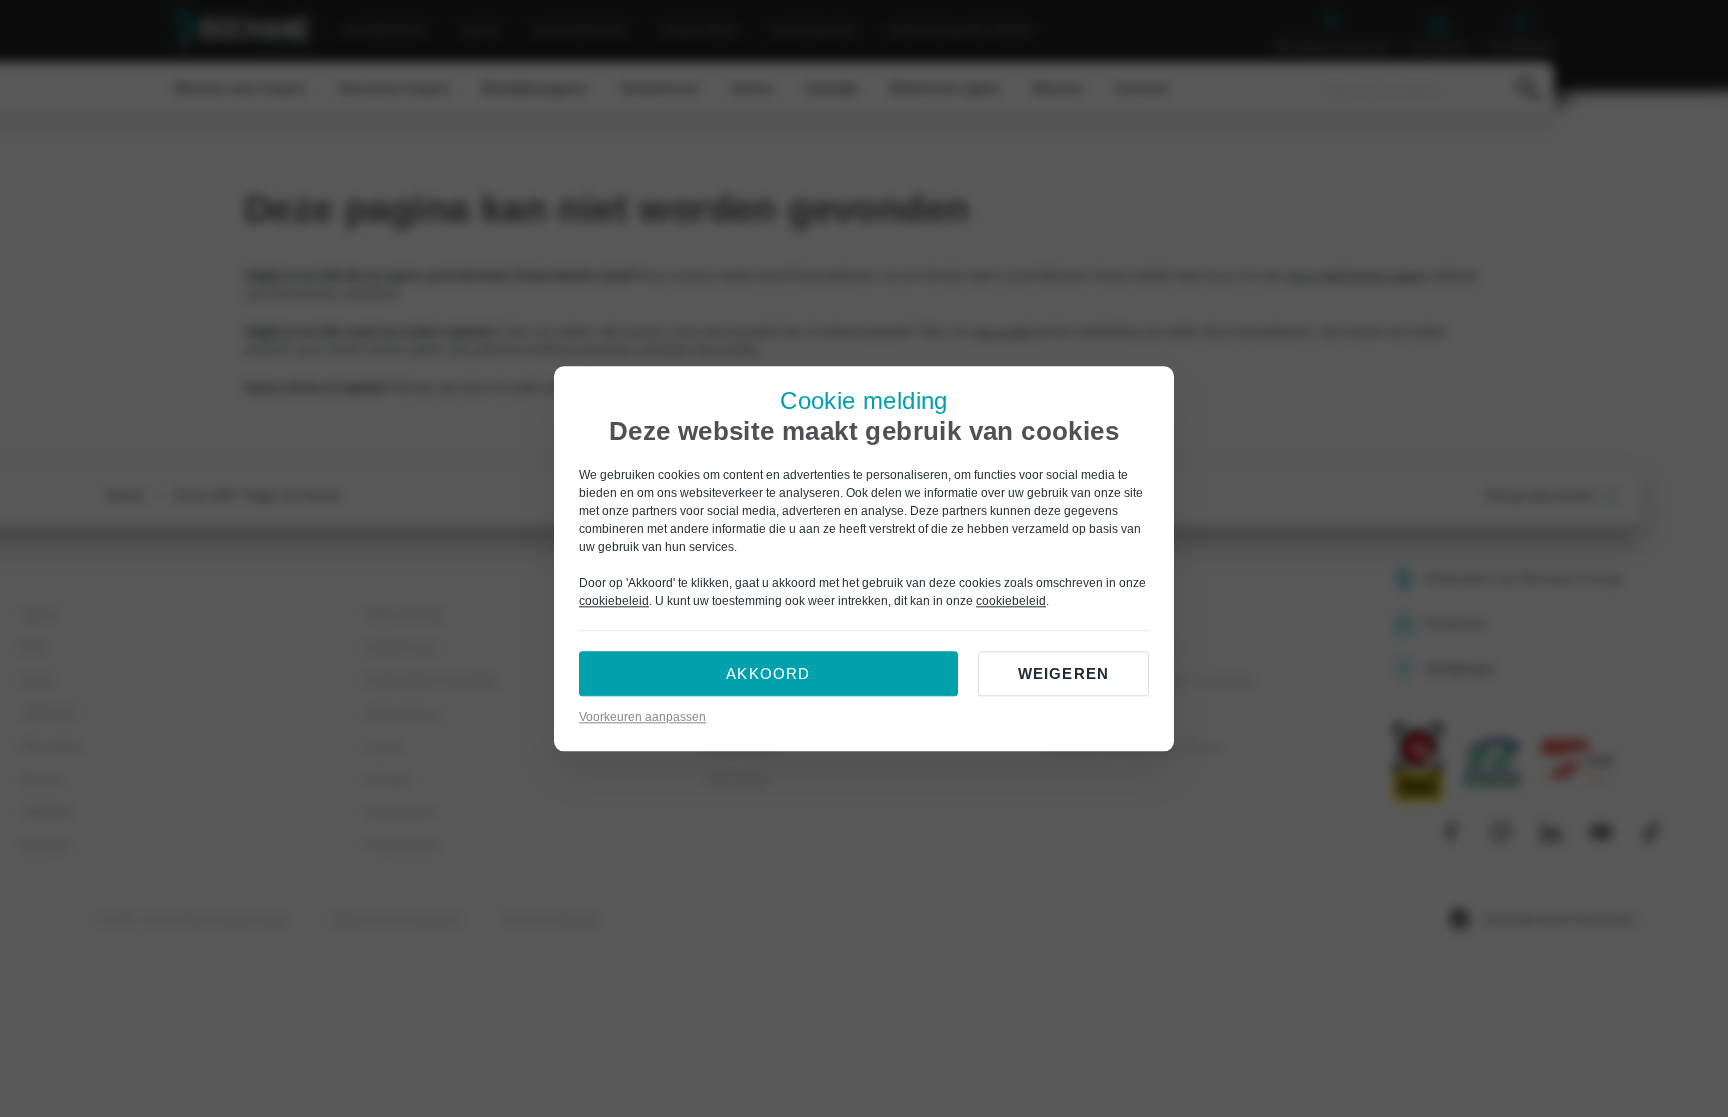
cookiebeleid (614, 601)
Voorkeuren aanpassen (642, 717)
